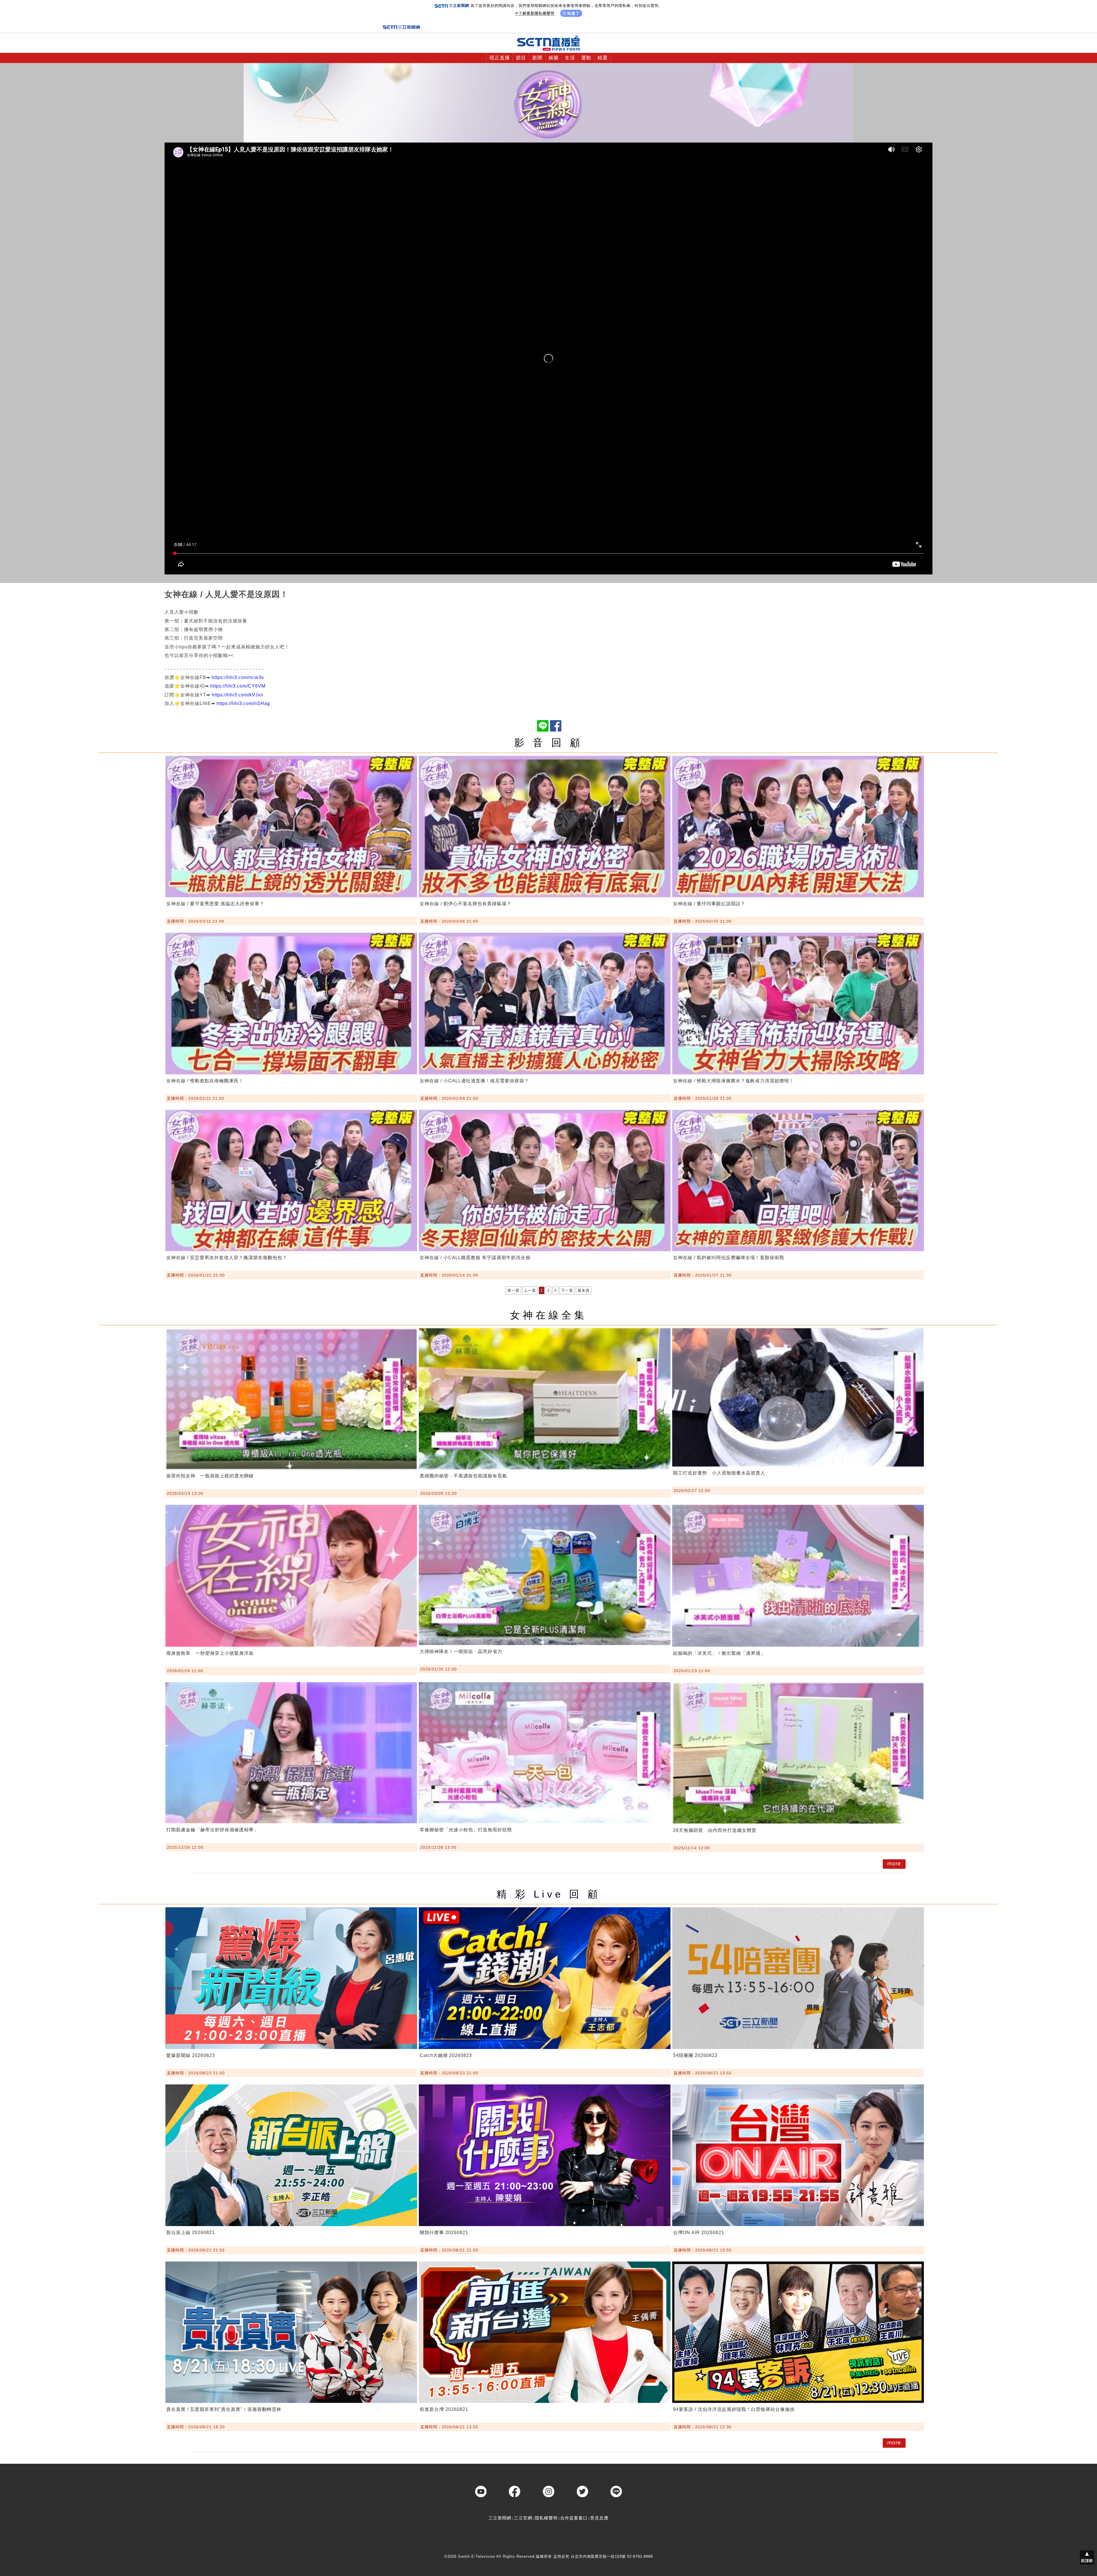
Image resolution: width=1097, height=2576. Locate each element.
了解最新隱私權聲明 (537, 13)
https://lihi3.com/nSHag (243, 703)
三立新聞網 (500, 2518)
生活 (570, 58)
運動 (586, 58)
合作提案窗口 (574, 2518)
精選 (602, 58)
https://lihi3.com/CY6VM (238, 686)
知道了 (573, 13)
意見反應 (599, 2518)
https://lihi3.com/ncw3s (238, 677)
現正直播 (500, 58)
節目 (521, 58)
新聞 (537, 58)
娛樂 (554, 58)
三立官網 (523, 2518)
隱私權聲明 (546, 2518)
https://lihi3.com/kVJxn (238, 695)
